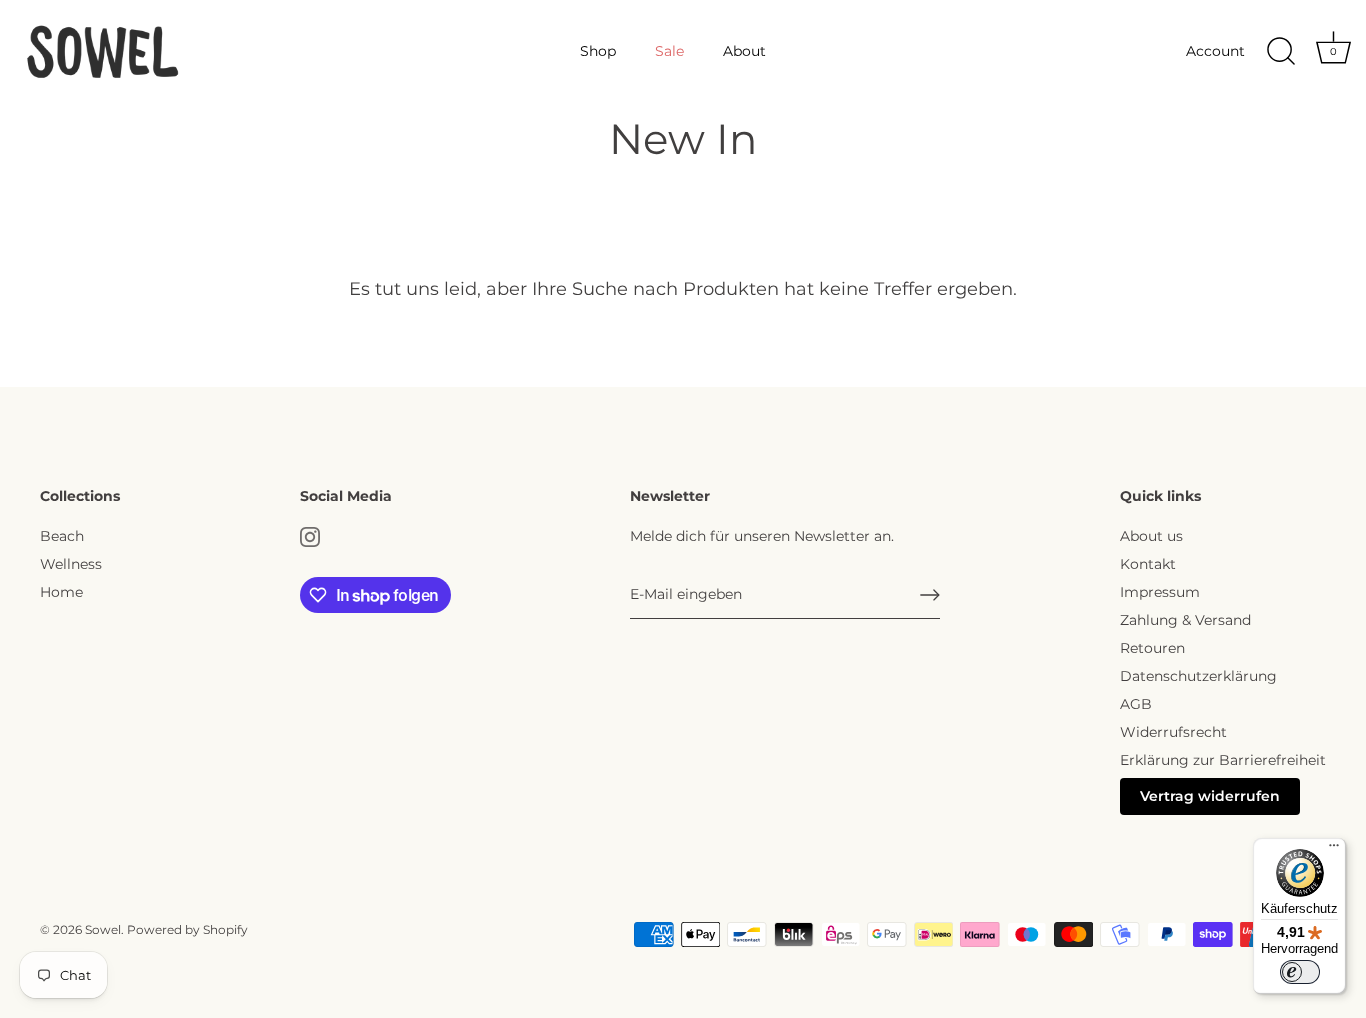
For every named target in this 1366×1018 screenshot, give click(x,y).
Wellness (71, 564)
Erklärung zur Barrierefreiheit (1223, 760)
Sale (669, 51)
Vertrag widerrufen (1210, 796)
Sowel (103, 929)
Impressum (1160, 592)
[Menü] (1334, 850)
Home (61, 592)
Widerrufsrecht (1173, 732)
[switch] (1300, 972)
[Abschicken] (930, 595)
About (744, 51)
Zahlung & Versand (1185, 620)
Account (1215, 51)
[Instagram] (310, 536)
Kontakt (1148, 564)
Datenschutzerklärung (1198, 676)
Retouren (1152, 648)
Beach (62, 536)
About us (1151, 536)
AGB (1136, 704)
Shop (598, 51)
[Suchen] (1281, 52)
